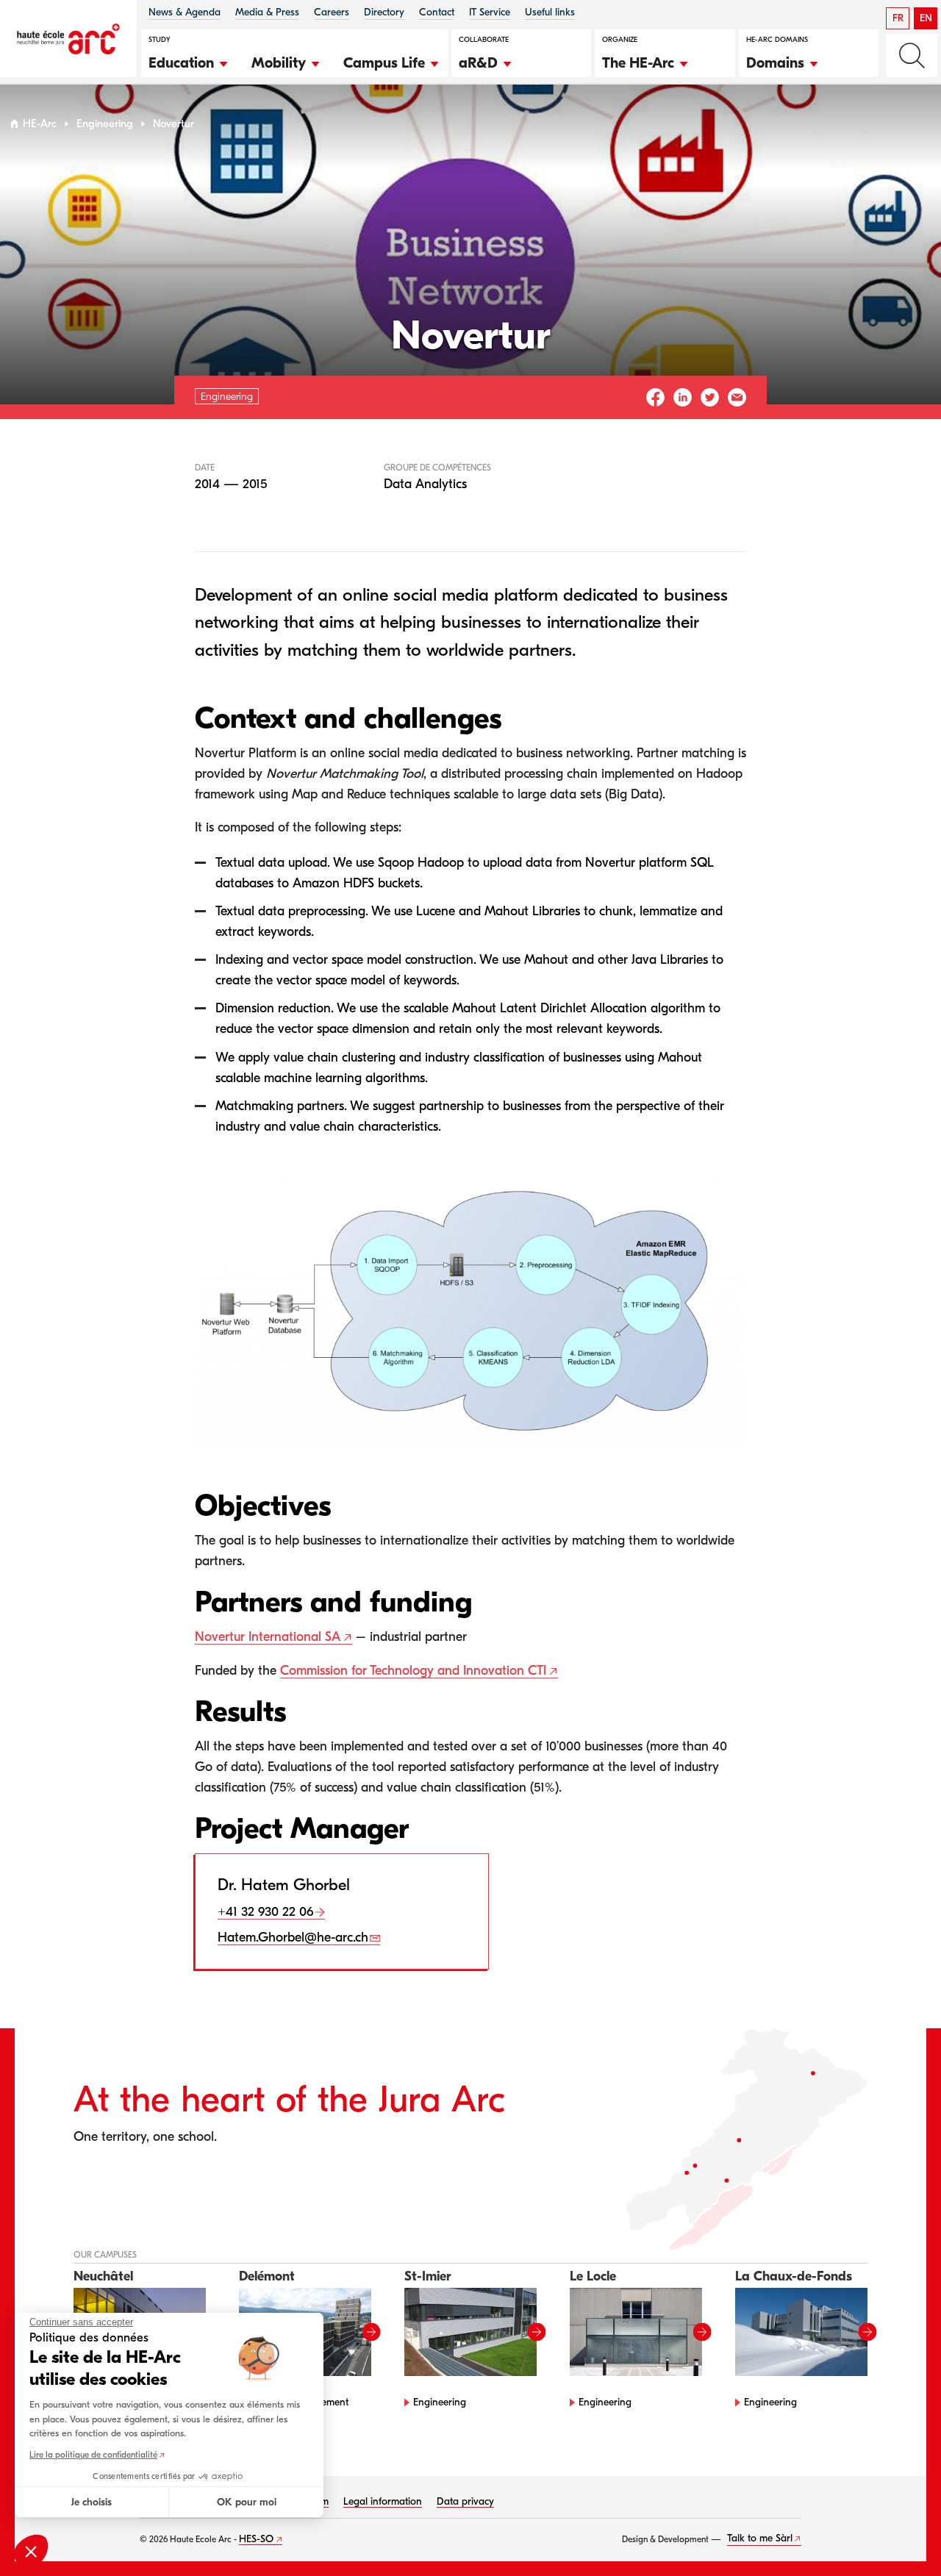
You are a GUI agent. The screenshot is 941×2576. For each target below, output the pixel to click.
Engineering (105, 124)
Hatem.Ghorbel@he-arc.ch (293, 1938)
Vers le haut (900, 2535)
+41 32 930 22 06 (265, 1912)
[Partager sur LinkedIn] (683, 397)
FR (898, 18)
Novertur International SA (268, 1637)
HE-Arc (40, 124)
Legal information (383, 2501)
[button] (189, 61)
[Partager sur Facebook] (655, 397)
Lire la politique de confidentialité (93, 2455)
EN (926, 18)
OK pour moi (247, 2502)
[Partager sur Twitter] (710, 397)
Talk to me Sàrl (760, 2538)
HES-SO (256, 2539)
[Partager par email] (737, 397)
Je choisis (92, 2502)
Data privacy (465, 2501)
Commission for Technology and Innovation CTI (413, 1671)
